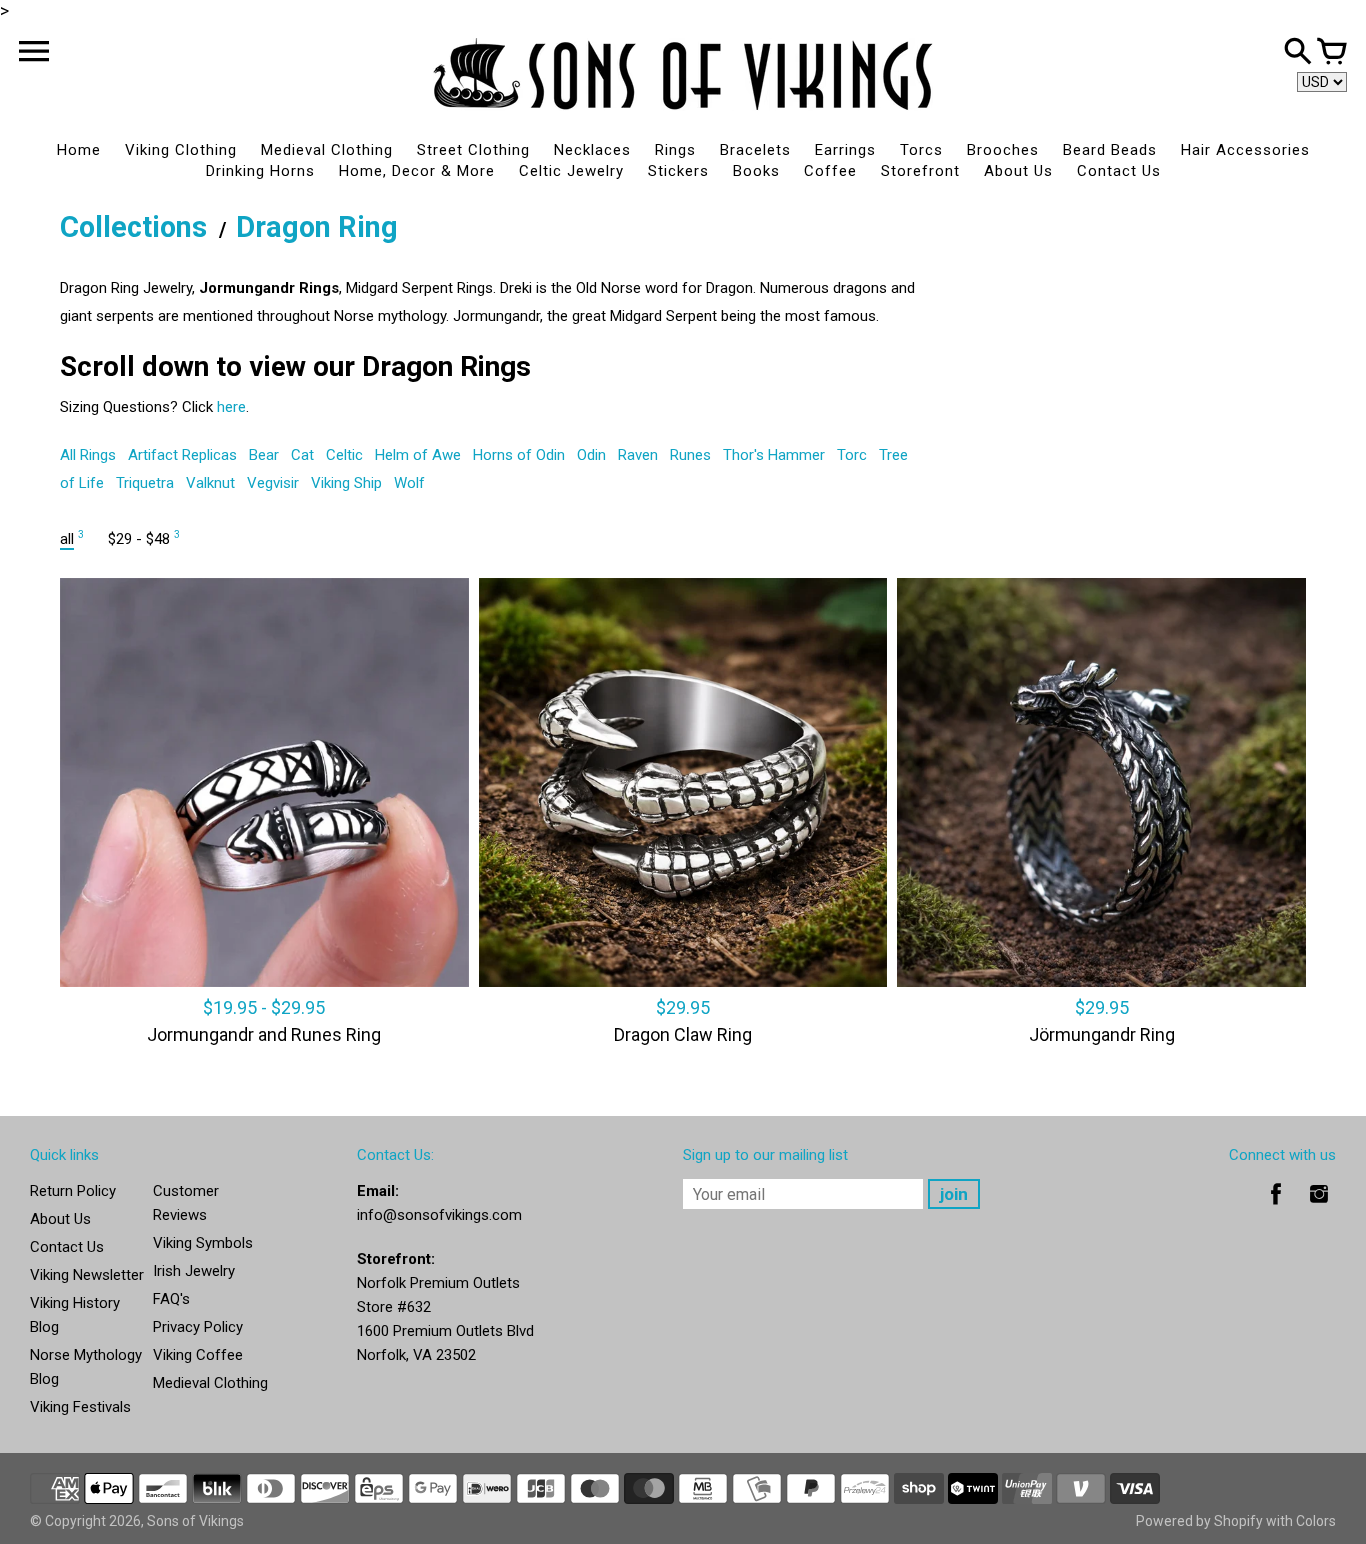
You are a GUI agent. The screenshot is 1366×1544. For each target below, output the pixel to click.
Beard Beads (1110, 150)
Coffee (830, 171)
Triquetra (145, 483)
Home (79, 150)
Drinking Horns (260, 171)
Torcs (921, 150)
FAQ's (171, 1299)
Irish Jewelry (194, 1271)
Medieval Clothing (327, 150)
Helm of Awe (418, 455)
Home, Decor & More (417, 171)
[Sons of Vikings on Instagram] (1319, 1208)
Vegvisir (273, 483)
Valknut (210, 483)
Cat (302, 455)
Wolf (409, 483)
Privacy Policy (198, 1327)
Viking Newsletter (87, 1275)
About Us (1018, 171)
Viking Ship (346, 483)
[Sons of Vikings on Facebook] (1276, 1208)
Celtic (344, 455)
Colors (1316, 1521)
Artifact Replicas (182, 455)
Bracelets (755, 150)
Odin (591, 455)
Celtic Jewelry (571, 171)
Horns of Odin (519, 455)
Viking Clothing (181, 150)
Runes (690, 455)
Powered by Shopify (1199, 1521)
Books (756, 171)
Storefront (920, 171)
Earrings (845, 150)
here (231, 407)
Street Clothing (473, 150)
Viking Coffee (198, 1355)
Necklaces (592, 150)
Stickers (678, 171)
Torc (852, 455)
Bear (264, 455)
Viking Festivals (80, 1407)
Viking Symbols (203, 1243)
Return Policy (73, 1191)
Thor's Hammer (774, 455)
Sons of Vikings (195, 1521)
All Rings (88, 455)
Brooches (1003, 150)
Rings (675, 150)
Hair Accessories (1245, 150)
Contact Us (1119, 171)
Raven (638, 455)
